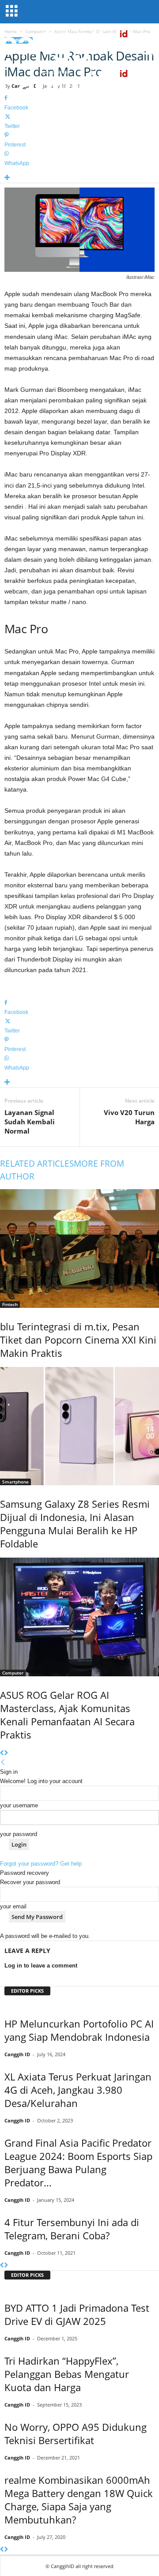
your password (19, 1834)
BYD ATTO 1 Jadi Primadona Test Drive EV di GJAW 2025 (77, 2314)
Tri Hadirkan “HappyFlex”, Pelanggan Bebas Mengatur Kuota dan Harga (67, 2374)
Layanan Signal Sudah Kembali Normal (30, 1122)
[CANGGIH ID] (79, 84)
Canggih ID (17, 2054)
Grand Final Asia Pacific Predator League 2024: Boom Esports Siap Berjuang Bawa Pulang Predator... (78, 2163)
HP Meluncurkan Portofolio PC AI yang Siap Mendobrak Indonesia (79, 2030)
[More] (79, 178)
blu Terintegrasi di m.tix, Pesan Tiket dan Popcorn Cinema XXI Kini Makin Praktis (78, 1340)
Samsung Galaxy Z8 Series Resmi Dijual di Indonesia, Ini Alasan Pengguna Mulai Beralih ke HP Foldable (75, 1524)
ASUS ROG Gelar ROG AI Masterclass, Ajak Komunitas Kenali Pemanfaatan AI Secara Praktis (67, 1715)
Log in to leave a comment (41, 1966)
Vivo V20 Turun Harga (129, 1117)
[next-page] (6, 1753)
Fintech (10, 1304)
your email (13, 1906)
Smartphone (15, 1482)
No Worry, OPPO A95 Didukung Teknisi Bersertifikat (76, 2433)
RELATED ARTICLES (37, 1164)
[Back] (3, 1763)
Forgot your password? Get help (41, 1864)
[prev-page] (2, 1753)
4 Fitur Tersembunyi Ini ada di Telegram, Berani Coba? (72, 2229)
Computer (13, 1673)
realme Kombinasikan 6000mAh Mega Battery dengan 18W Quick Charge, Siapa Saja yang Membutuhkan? (79, 2500)
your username (19, 1805)
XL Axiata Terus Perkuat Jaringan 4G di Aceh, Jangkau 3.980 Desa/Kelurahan (78, 2090)
